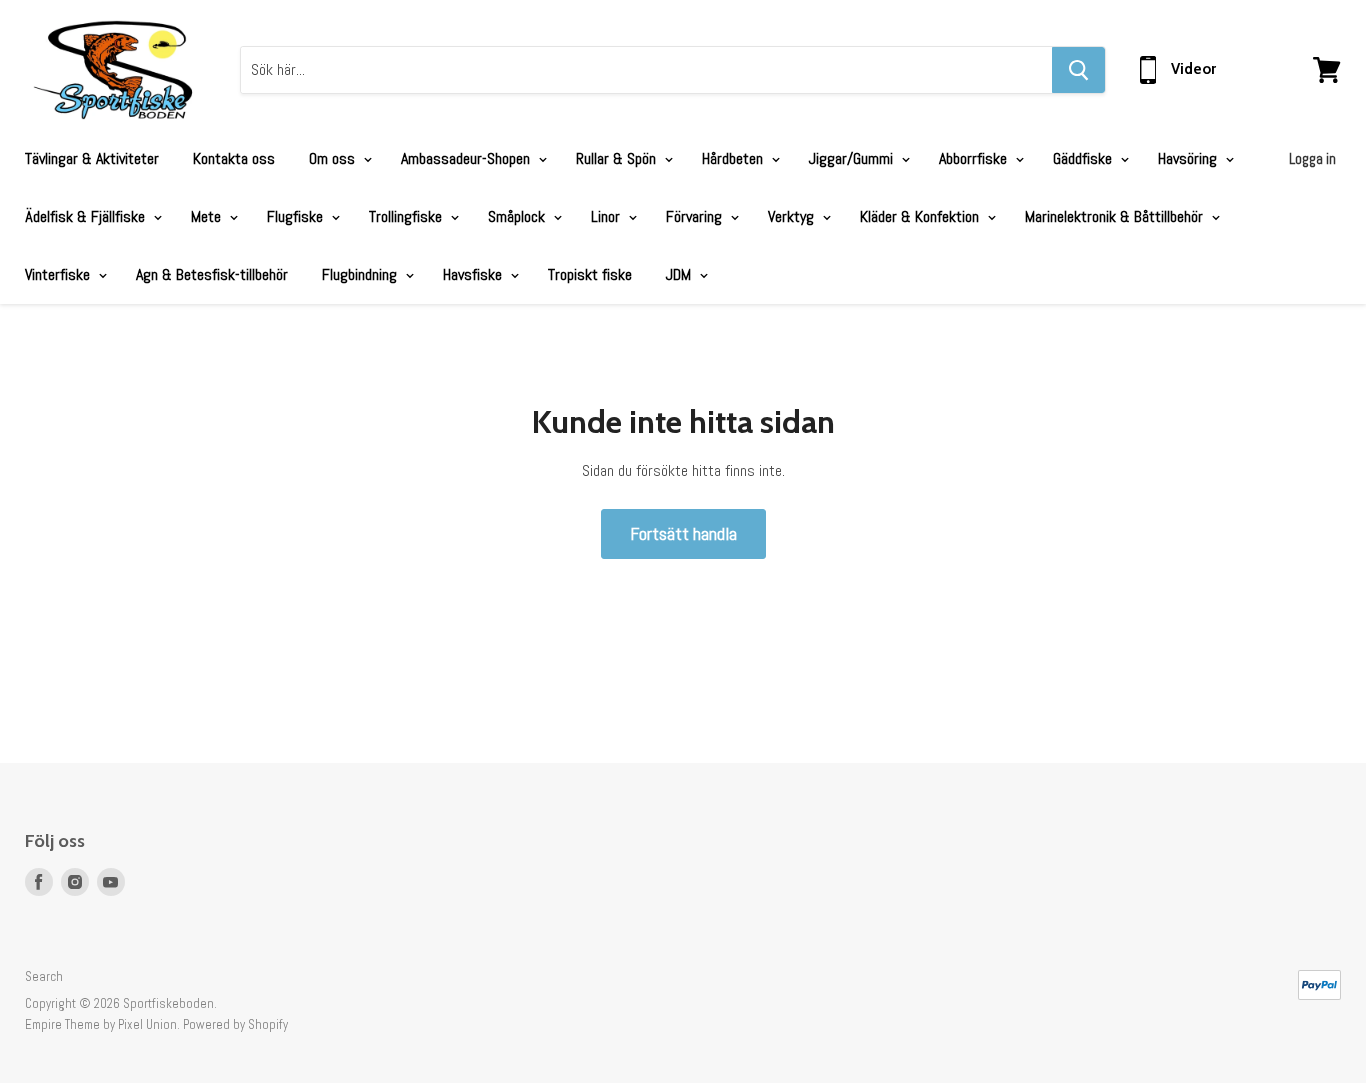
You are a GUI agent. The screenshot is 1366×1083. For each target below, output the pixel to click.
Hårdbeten (734, 158)
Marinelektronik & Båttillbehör (1116, 216)
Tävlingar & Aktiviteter (92, 158)
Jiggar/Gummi (853, 158)
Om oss (334, 158)
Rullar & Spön (618, 158)
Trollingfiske (407, 216)
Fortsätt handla (683, 533)
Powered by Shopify (235, 1024)
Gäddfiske (1084, 158)
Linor (607, 216)
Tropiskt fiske (590, 274)
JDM (680, 274)
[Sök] (1078, 70)
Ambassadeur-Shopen (467, 158)
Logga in (1312, 158)
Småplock (518, 216)
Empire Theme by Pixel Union (101, 1024)
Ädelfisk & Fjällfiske (87, 216)
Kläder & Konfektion (921, 216)
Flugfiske (297, 216)
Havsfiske (474, 274)
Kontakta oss (234, 158)
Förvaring (696, 216)
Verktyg (793, 216)
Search (44, 976)
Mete (208, 216)
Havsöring (1189, 158)
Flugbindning (361, 274)
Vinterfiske (59, 274)
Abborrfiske (975, 158)
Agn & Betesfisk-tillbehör (212, 274)
